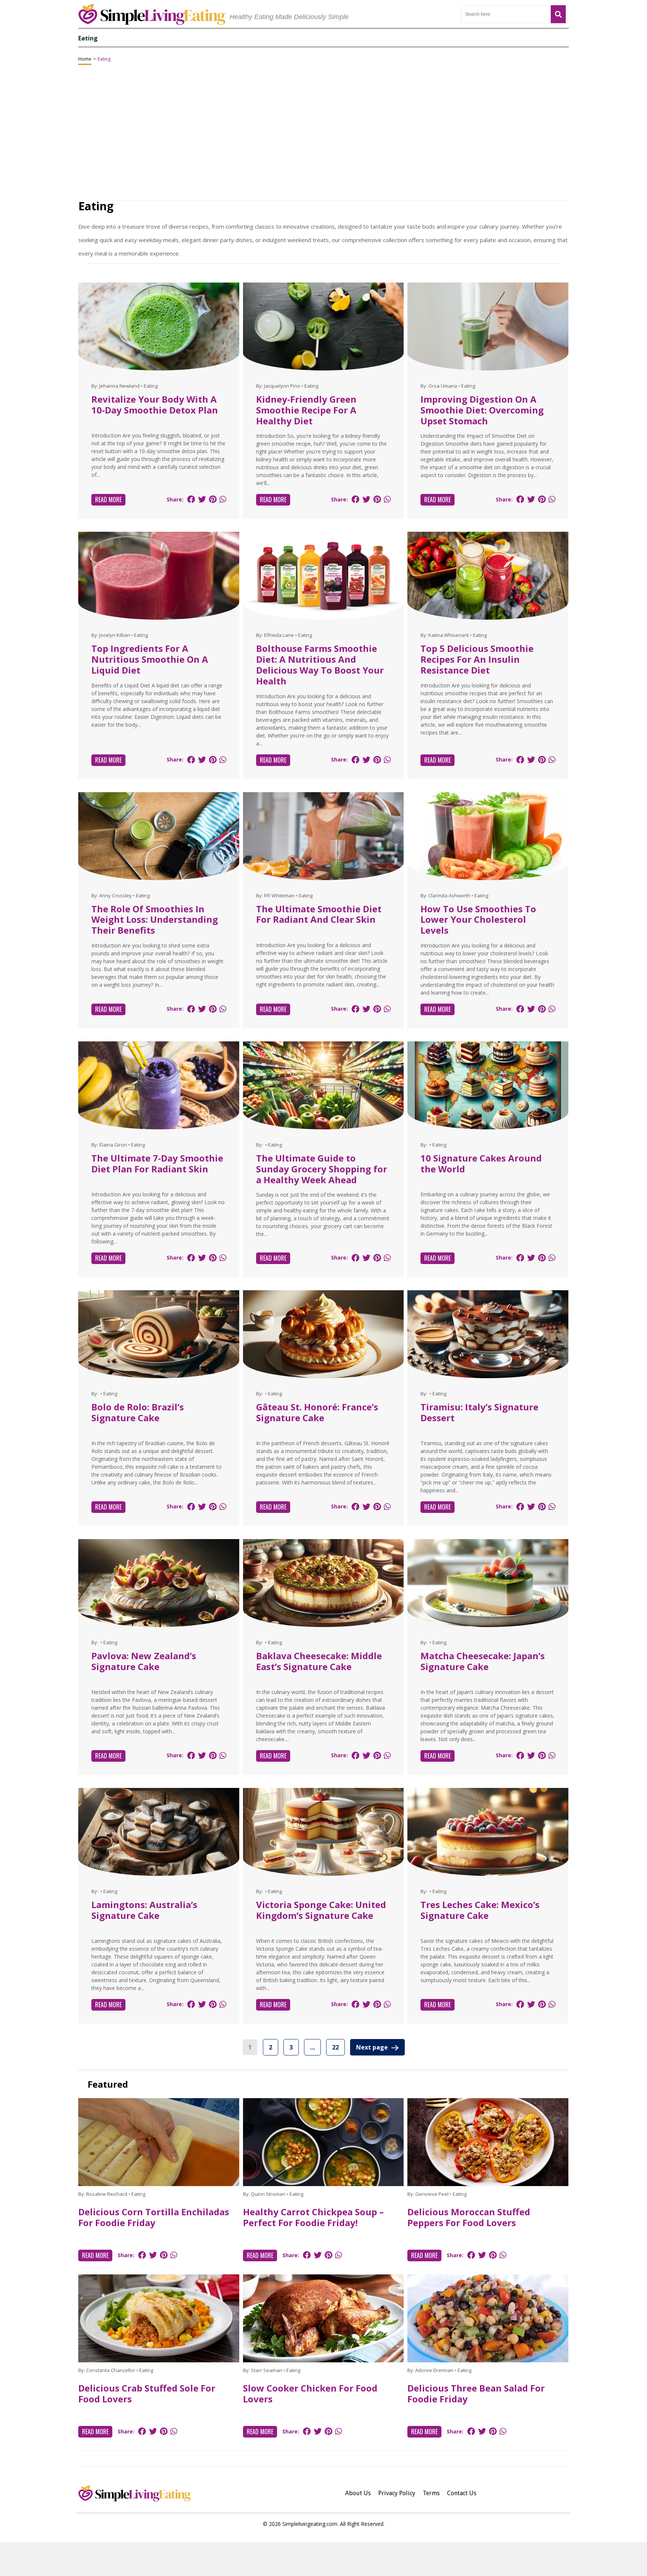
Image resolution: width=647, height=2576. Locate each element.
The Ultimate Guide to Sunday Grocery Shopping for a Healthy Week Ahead (322, 1169)
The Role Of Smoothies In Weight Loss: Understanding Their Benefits (155, 920)
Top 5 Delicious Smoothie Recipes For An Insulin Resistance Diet (477, 659)
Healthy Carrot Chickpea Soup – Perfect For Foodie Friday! (313, 2217)
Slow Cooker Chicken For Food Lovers (310, 2393)
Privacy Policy (397, 2493)
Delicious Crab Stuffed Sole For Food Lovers (147, 2393)
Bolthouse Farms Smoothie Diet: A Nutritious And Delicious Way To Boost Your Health (320, 664)
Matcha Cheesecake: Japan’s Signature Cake (483, 1661)
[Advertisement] (323, 2559)
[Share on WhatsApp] (223, 499)
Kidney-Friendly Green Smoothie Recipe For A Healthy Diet (306, 410)
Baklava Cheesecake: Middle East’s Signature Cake (319, 1661)
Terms (431, 2493)
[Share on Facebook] (191, 499)
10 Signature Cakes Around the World (481, 1163)
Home (85, 59)
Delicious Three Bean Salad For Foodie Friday (476, 2393)
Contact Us (462, 2493)
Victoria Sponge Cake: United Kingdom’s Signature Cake (321, 1910)
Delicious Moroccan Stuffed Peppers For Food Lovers (469, 2217)
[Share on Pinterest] (213, 499)
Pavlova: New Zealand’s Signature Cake (144, 1661)
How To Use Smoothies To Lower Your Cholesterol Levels (478, 920)
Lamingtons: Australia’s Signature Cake (144, 1910)
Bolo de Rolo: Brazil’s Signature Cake (138, 1412)
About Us (358, 2493)
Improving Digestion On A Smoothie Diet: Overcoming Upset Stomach (482, 410)
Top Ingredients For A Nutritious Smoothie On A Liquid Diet (150, 659)
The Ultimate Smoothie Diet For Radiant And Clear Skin (319, 914)
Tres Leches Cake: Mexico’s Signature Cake (480, 1910)
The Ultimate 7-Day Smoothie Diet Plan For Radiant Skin (157, 1163)
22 (335, 2047)
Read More (108, 500)
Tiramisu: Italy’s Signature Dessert (479, 1412)
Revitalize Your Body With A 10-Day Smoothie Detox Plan (155, 405)
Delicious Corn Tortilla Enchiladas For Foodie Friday (154, 2217)
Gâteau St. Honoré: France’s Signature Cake (317, 1412)
